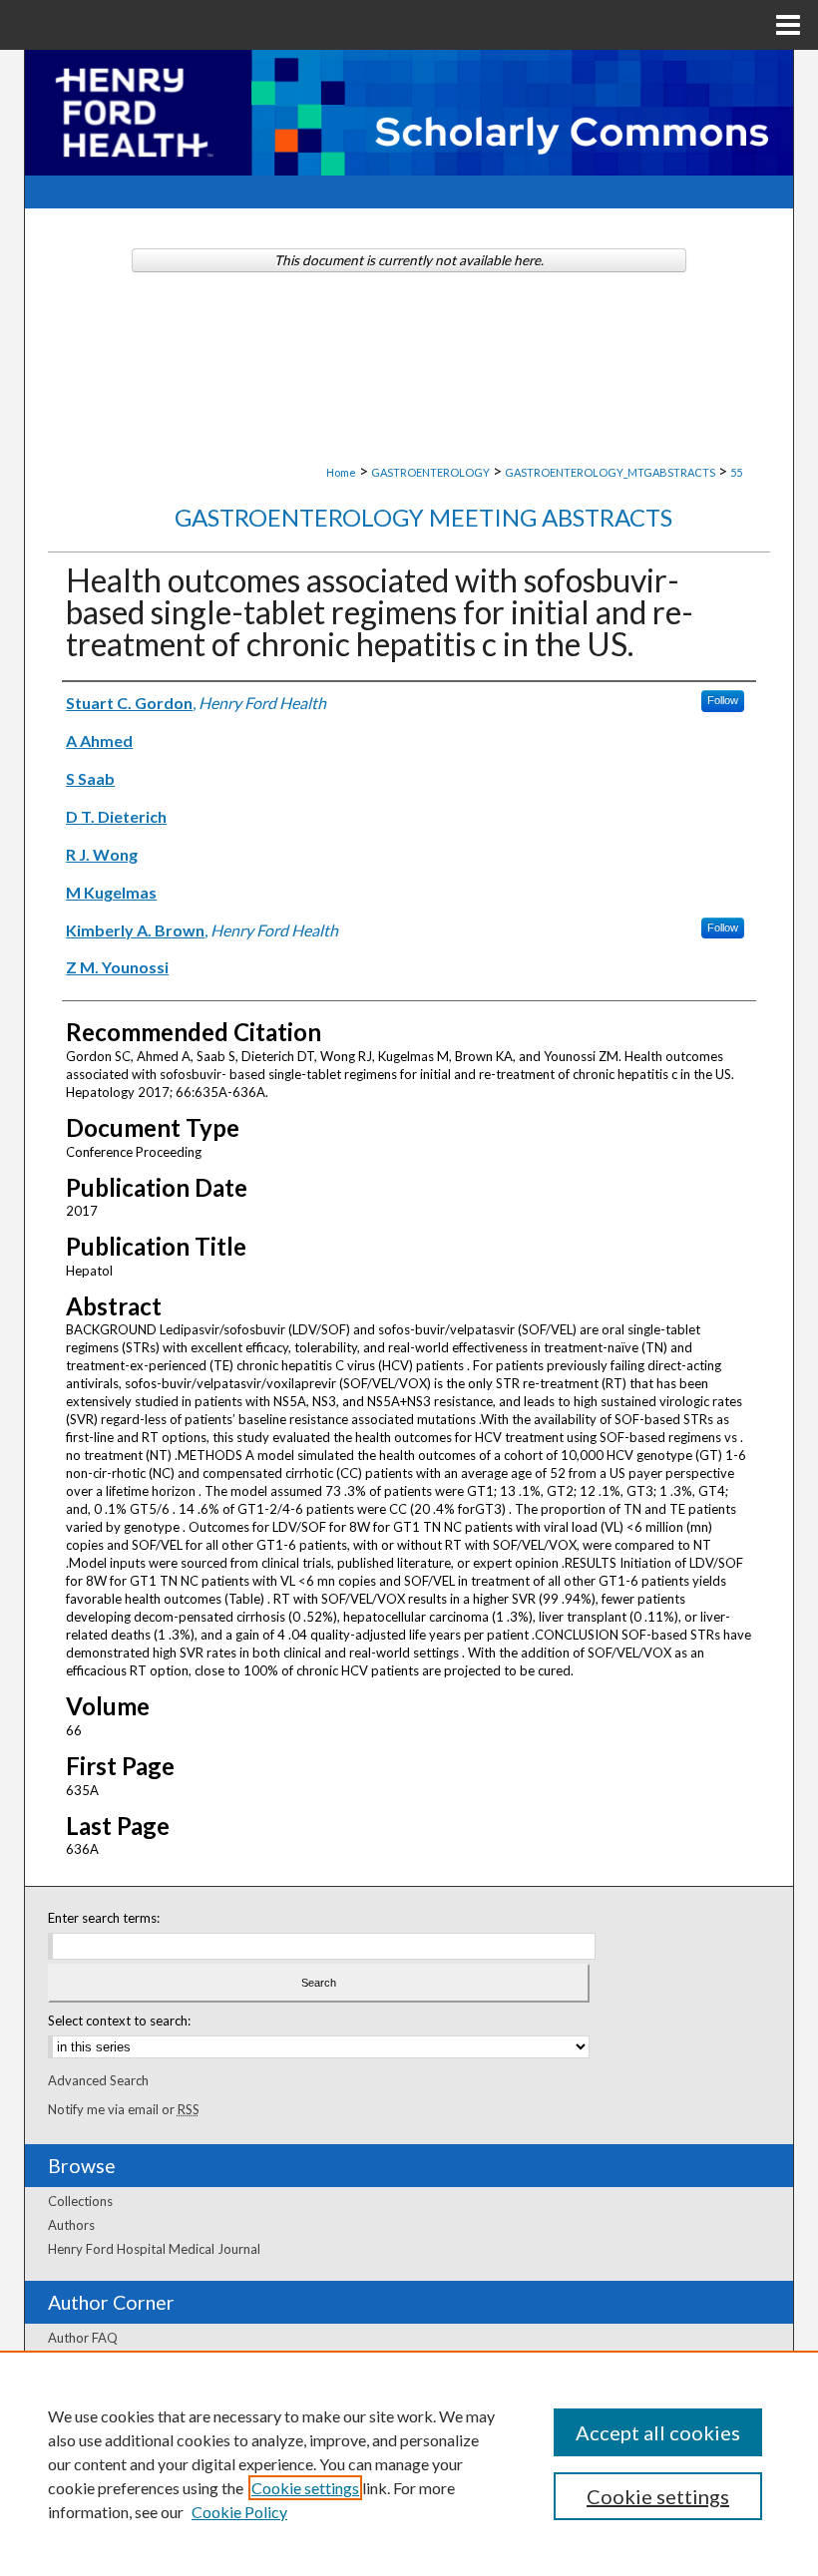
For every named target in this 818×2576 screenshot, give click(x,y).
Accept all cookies (658, 2432)
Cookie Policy (239, 2512)
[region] (409, 2463)
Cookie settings (305, 2488)
